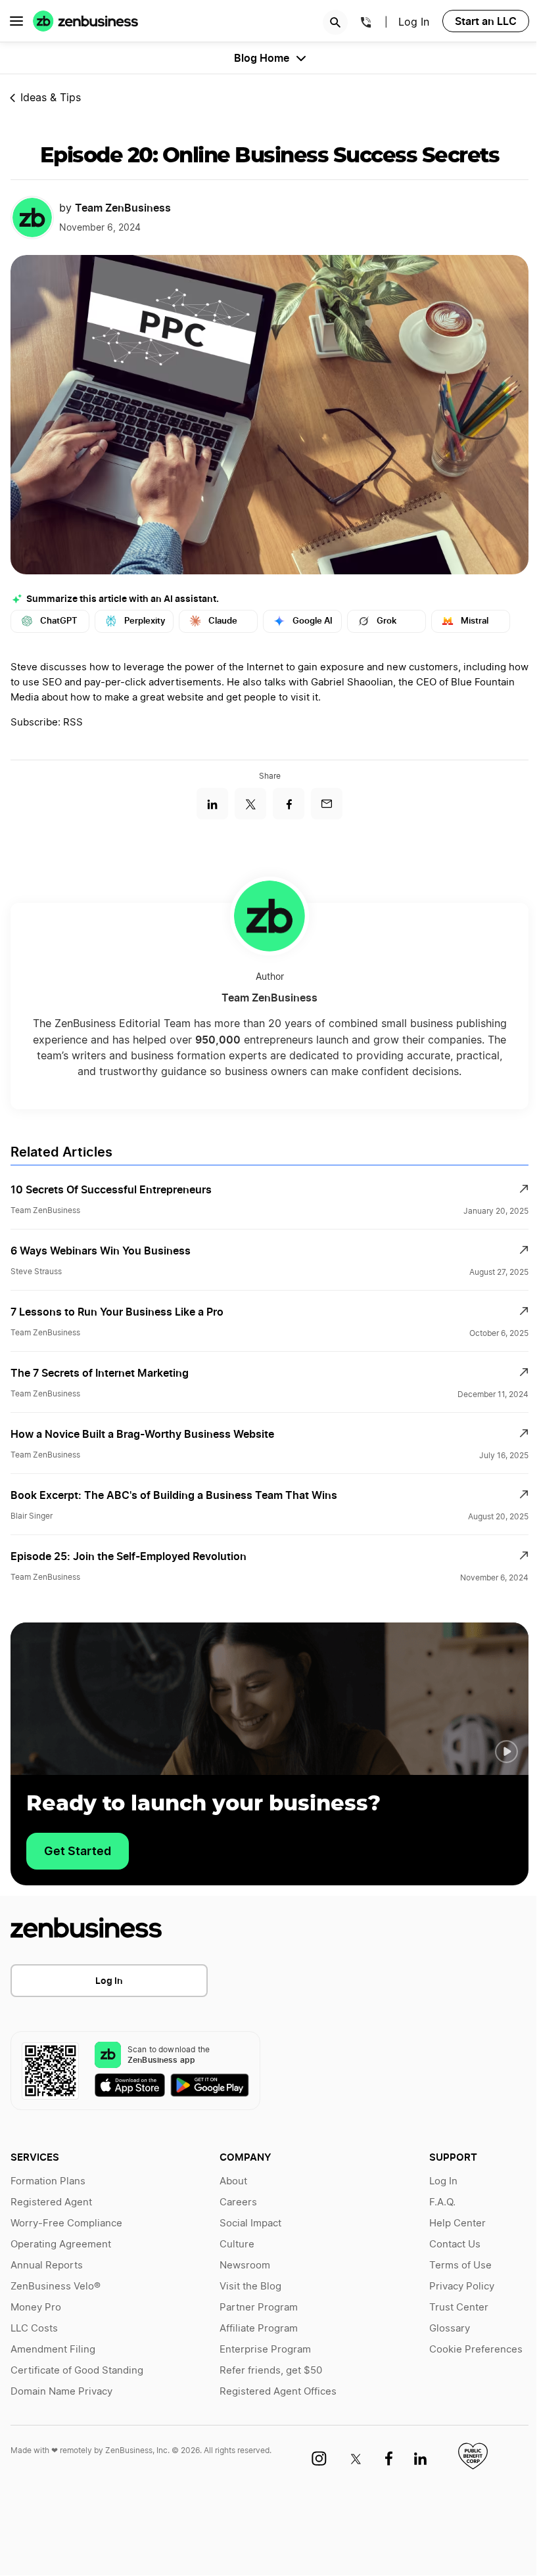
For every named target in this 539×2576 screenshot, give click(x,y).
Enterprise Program (265, 2350)
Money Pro (36, 2308)
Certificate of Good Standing (77, 2371)
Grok (387, 621)
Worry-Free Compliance (66, 2223)
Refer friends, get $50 (271, 2371)
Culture (237, 2244)
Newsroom (245, 2265)
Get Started (78, 1851)
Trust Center (459, 2308)
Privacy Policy (462, 2287)
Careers (238, 2202)
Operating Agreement (61, 2244)
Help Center (457, 2223)
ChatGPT (59, 621)
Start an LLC (486, 21)
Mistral (475, 621)
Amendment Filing (53, 2350)
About (233, 2181)
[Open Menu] (16, 21)
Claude (223, 621)
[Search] (335, 22)
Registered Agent (51, 2202)
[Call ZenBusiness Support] (366, 24)
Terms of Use (460, 2265)
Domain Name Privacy (61, 2392)
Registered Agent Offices (278, 2392)
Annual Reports (47, 2265)
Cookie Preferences (476, 2350)
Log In (414, 22)
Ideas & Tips (51, 98)
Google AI (313, 621)
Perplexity (145, 621)
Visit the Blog (250, 2287)
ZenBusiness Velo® (56, 2287)
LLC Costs (34, 2329)
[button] (506, 1752)
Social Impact (250, 2223)
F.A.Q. (442, 2202)
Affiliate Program (259, 2329)
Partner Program (259, 2308)
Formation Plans (48, 2181)
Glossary (450, 2329)
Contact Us (455, 2244)
